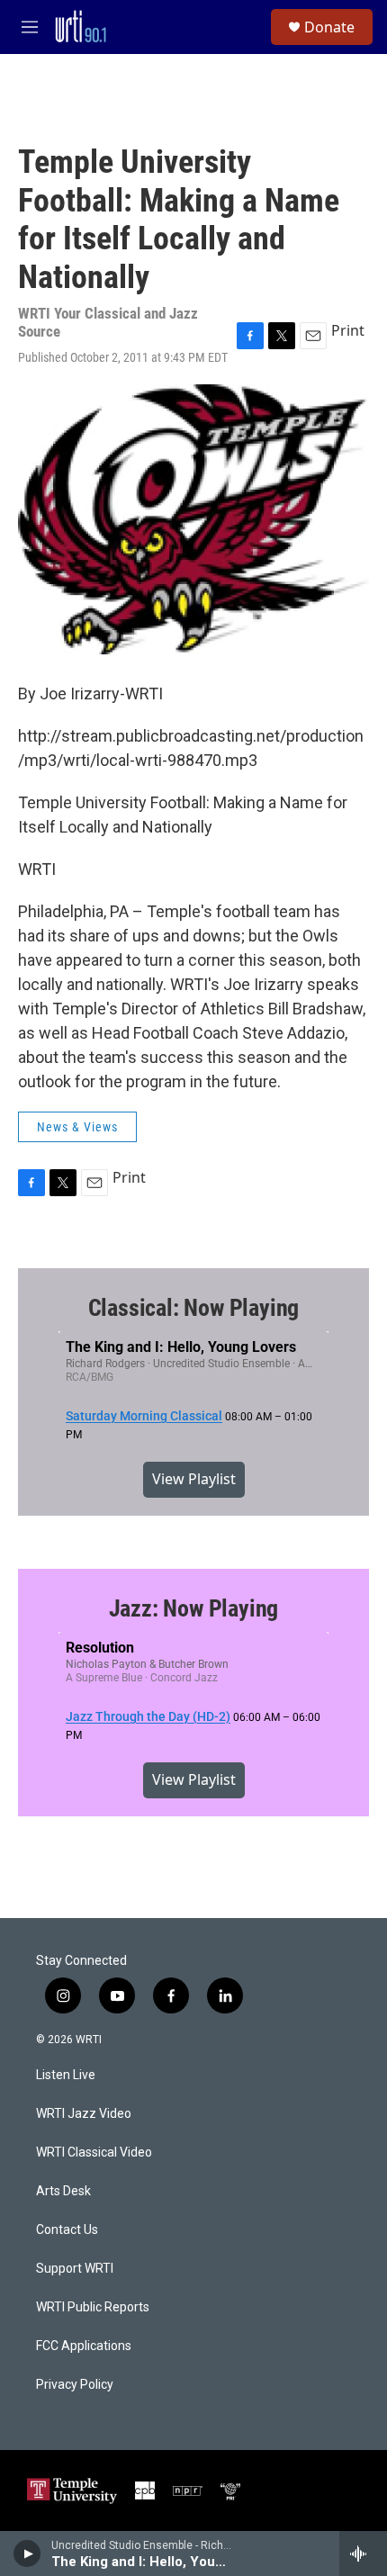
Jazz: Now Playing (194, 1608)
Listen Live (66, 2075)
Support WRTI (75, 2269)
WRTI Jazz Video (84, 2114)
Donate (329, 27)
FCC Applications (84, 2346)
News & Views (77, 1127)
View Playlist (194, 1479)
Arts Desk (63, 2191)
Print (348, 330)
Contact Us (67, 2230)
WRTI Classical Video (94, 2153)
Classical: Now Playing (194, 1308)
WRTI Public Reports (93, 2307)
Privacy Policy (75, 2385)
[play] (27, 2553)
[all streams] (363, 2553)
